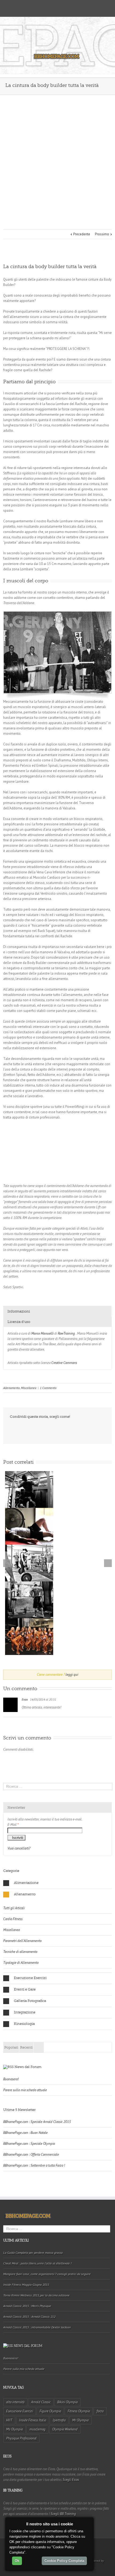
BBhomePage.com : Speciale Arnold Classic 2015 (37, 2122)
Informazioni (19, 1311)
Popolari (11, 2047)
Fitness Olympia (79, 2411)
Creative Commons (64, 1363)
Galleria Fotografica (30, 2001)
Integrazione (25, 2012)
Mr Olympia (80, 2420)
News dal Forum (28, 2067)
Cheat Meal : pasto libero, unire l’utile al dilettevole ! (37, 2263)
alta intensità (15, 2402)
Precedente (82, 234)
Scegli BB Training (63, 2514)
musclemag (37, 2429)
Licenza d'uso (19, 1322)
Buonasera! (11, 2079)
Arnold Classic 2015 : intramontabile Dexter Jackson (37, 2327)
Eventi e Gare (25, 1989)
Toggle (103, 1675)
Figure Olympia (50, 2411)
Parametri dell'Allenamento (22, 1941)
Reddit (41, 1428)
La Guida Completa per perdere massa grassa (33, 2253)
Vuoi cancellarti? (19, 1848)
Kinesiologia (24, 2024)
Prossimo (102, 234)
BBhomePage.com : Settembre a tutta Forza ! (34, 2165)
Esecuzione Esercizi (30, 1978)
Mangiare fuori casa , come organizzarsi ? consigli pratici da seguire (47, 2274)
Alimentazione (26, 1883)
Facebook (11, 1428)
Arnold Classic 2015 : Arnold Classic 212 (29, 2317)
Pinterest (62, 1429)
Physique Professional (21, 2438)
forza (100, 2411)
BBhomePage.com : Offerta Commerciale (31, 2155)
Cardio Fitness (13, 1919)
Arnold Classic (41, 2402)
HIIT (9, 2420)
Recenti (26, 2047)
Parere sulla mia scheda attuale (25, 2090)
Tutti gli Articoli (14, 1908)
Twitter (20, 1428)
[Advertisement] (57, 155)
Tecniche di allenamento (20, 1952)
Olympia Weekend (65, 2429)
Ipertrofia (59, 2420)
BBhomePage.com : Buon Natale (25, 2133)
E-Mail (13, 1825)
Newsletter (16, 1808)
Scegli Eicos (71, 2480)
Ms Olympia (14, 2429)
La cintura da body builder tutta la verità (50, 267)
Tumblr (51, 1428)
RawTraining (66, 1333)
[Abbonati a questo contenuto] (8, 2067)
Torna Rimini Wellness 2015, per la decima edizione (36, 2295)
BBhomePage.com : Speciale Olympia (29, 2144)
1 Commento (48, 1388)
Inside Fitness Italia (32, 2420)
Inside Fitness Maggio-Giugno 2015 (26, 2285)
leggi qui (72, 1675)
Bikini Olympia (67, 2402)
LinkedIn (30, 1428)
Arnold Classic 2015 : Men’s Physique (27, 2306)
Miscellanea (29, 1388)
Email (72, 1428)
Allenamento (11, 1388)
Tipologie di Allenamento (21, 1963)
